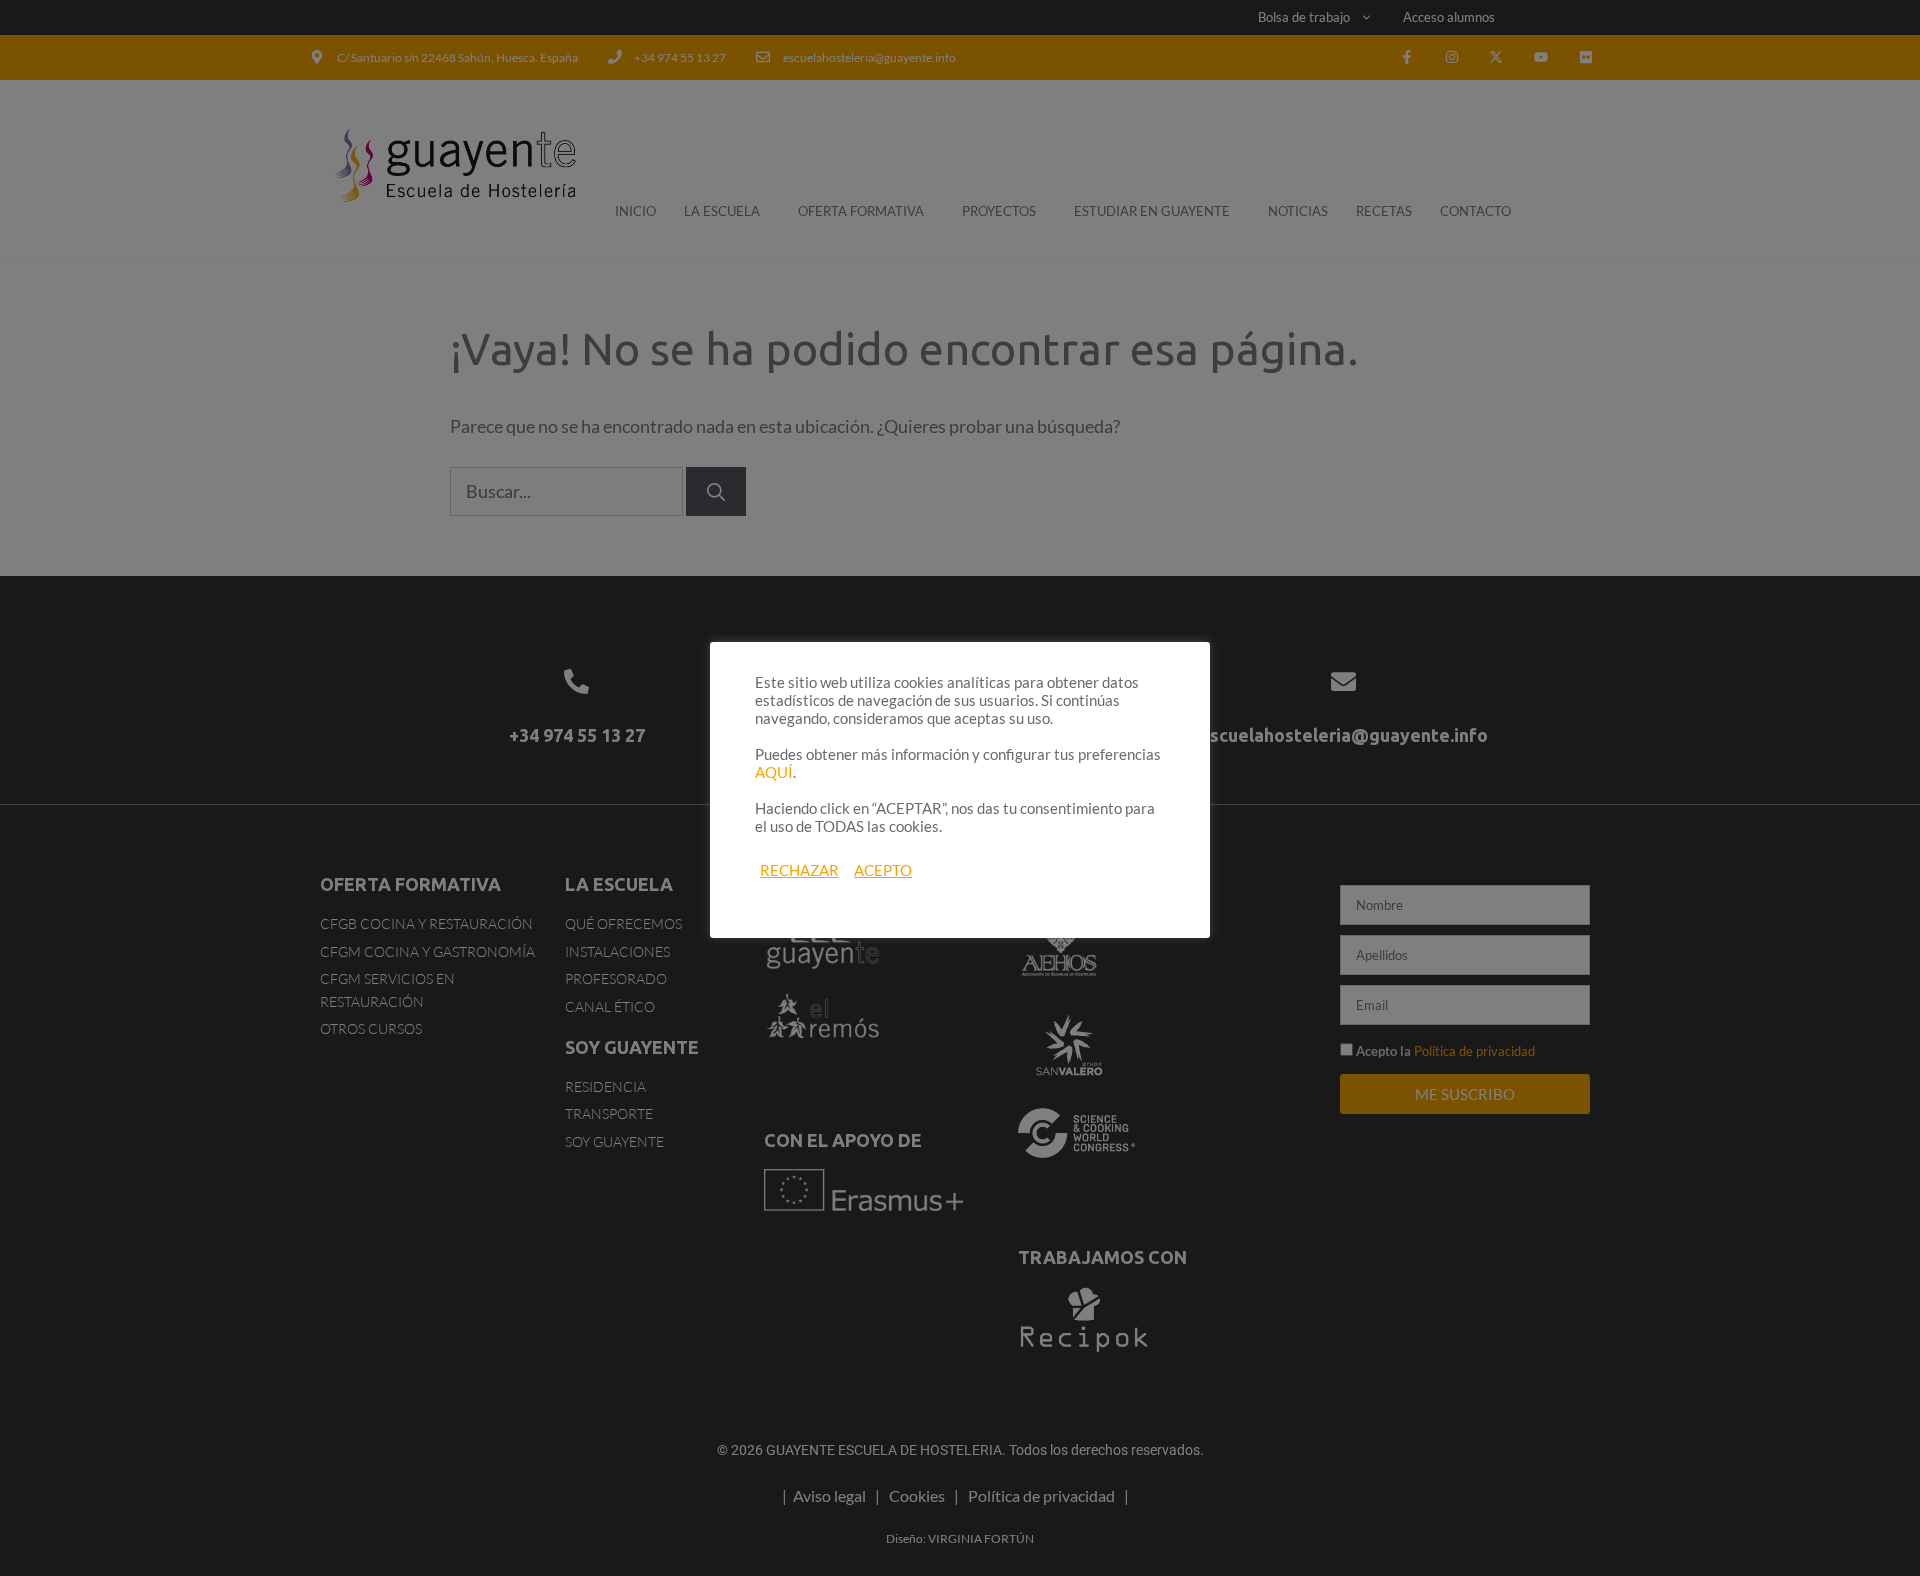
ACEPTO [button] (883, 870)
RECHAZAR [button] (799, 870)
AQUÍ (774, 772)
